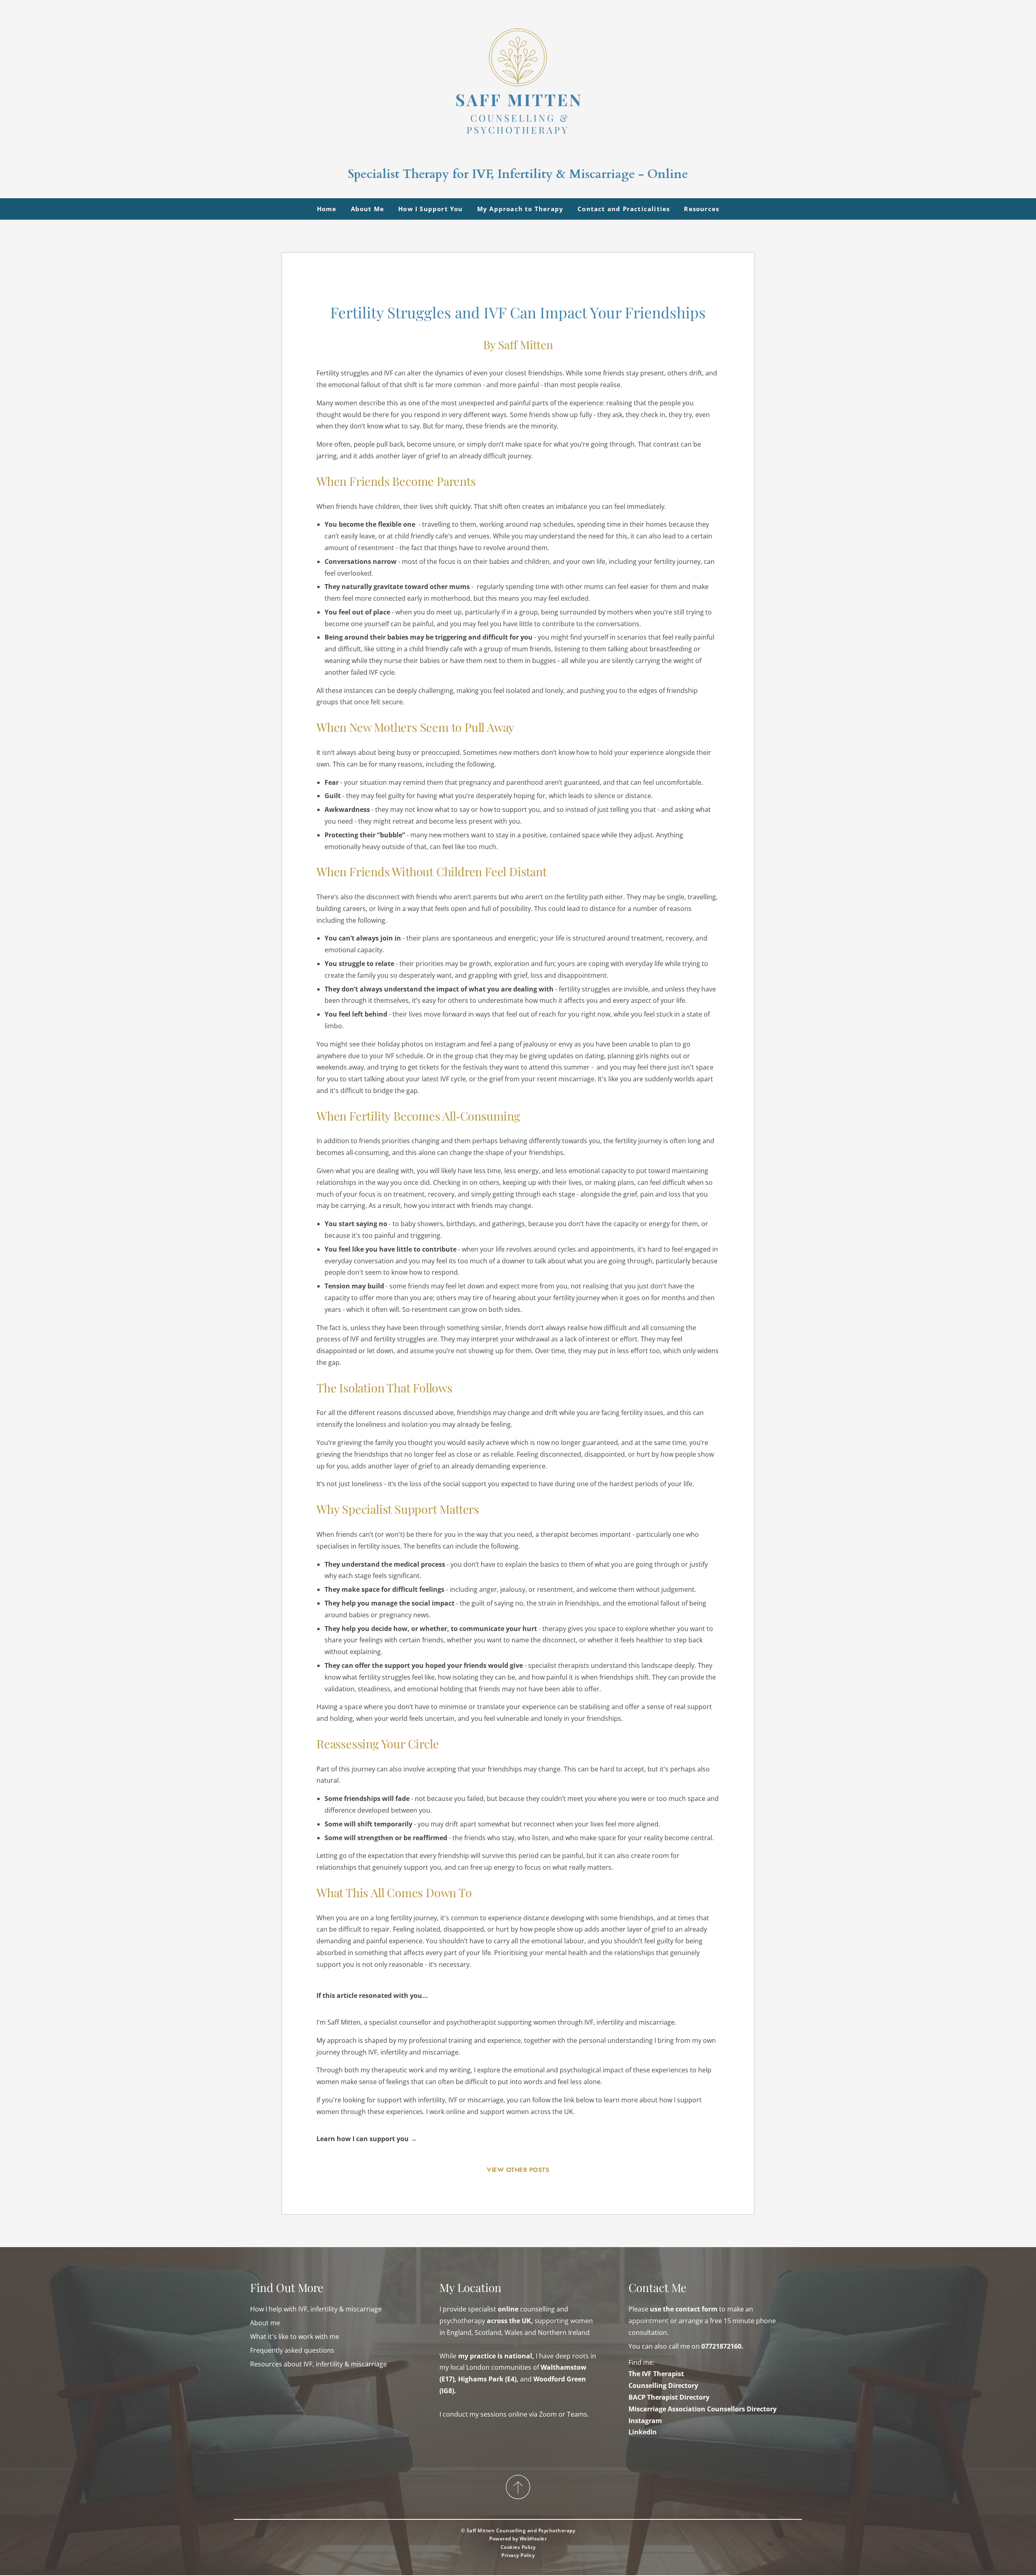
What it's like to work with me (295, 2337)
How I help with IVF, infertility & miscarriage (316, 2309)
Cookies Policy (518, 2547)
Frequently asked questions (292, 2350)
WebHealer (533, 2539)
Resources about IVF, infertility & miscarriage (318, 2364)
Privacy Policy (518, 2555)
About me (265, 2323)
